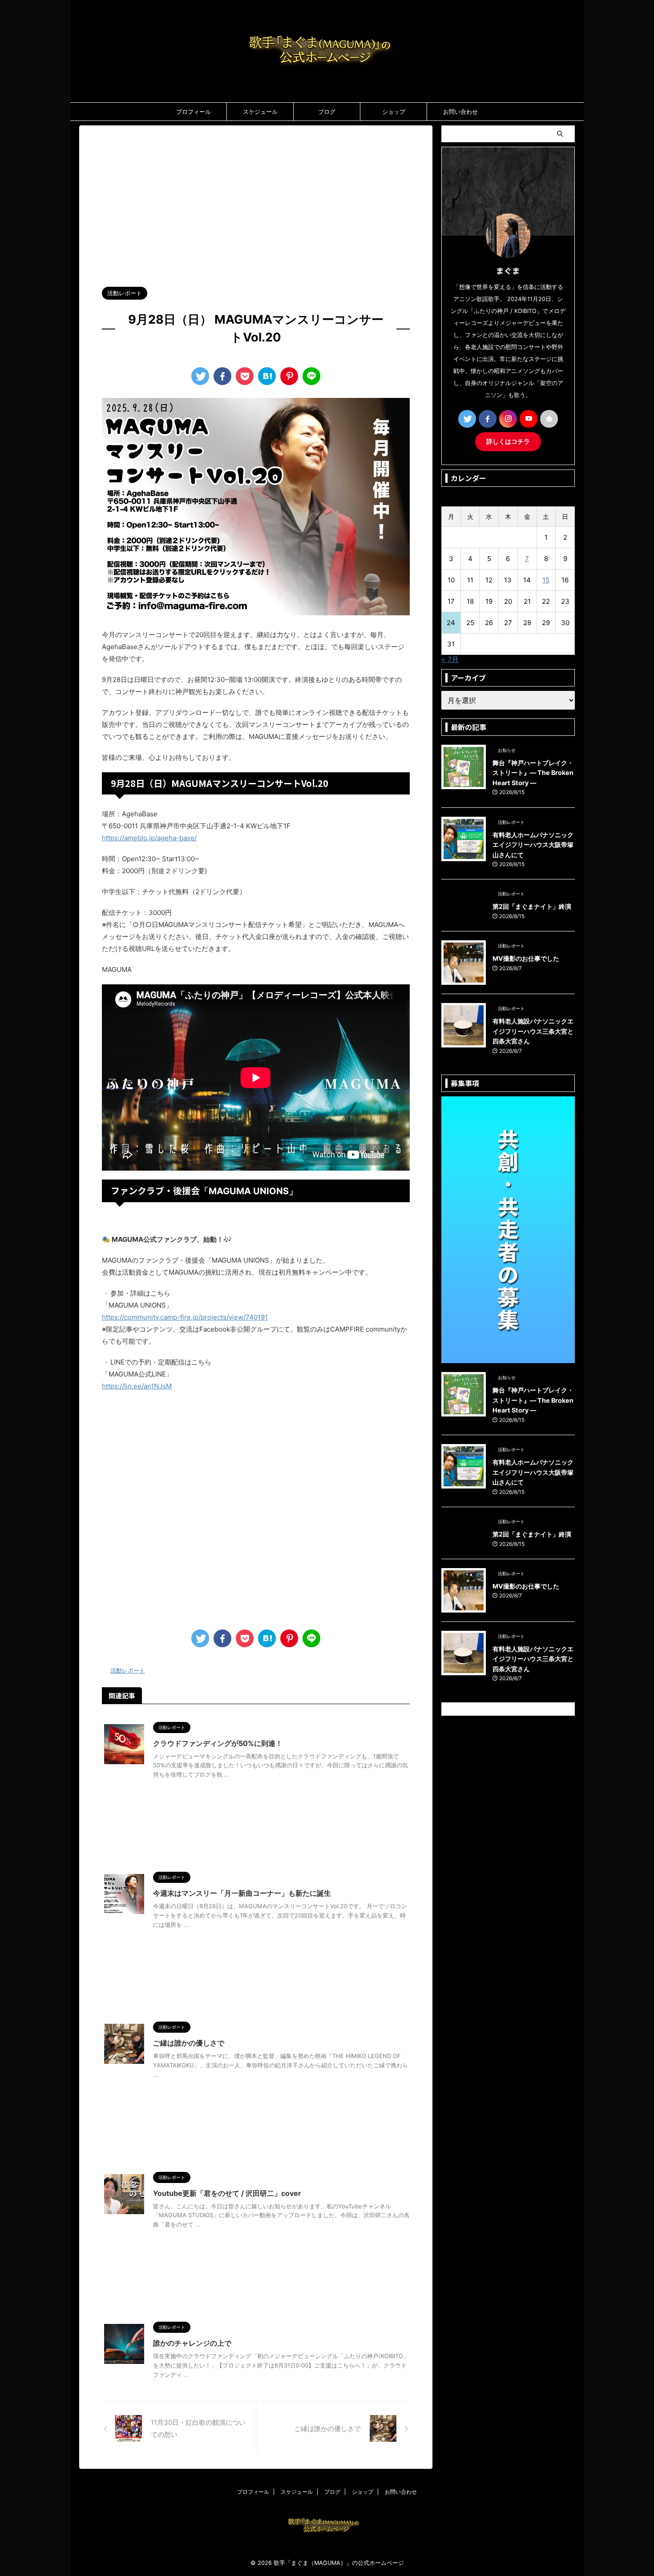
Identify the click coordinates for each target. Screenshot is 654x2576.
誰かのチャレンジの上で (192, 2343)
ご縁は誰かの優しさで (189, 2043)
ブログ (327, 112)
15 (546, 580)
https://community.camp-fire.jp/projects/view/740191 (185, 1317)
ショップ (394, 112)
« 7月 (450, 659)
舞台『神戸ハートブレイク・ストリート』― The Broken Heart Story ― (533, 773)
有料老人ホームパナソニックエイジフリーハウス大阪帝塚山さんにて (533, 845)
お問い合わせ (460, 112)
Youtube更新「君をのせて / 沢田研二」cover (227, 2193)
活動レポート (128, 1670)
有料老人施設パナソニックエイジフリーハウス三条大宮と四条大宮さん (533, 1031)
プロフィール (194, 112)
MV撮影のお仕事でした (526, 958)
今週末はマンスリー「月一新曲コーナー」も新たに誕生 (242, 1893)
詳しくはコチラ (508, 441)
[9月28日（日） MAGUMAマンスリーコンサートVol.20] (267, 376)
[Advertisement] (256, 201)
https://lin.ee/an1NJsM (137, 1386)
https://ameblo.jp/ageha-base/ (149, 838)
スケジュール (260, 112)
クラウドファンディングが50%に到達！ (218, 1743)
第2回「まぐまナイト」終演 (532, 906)
